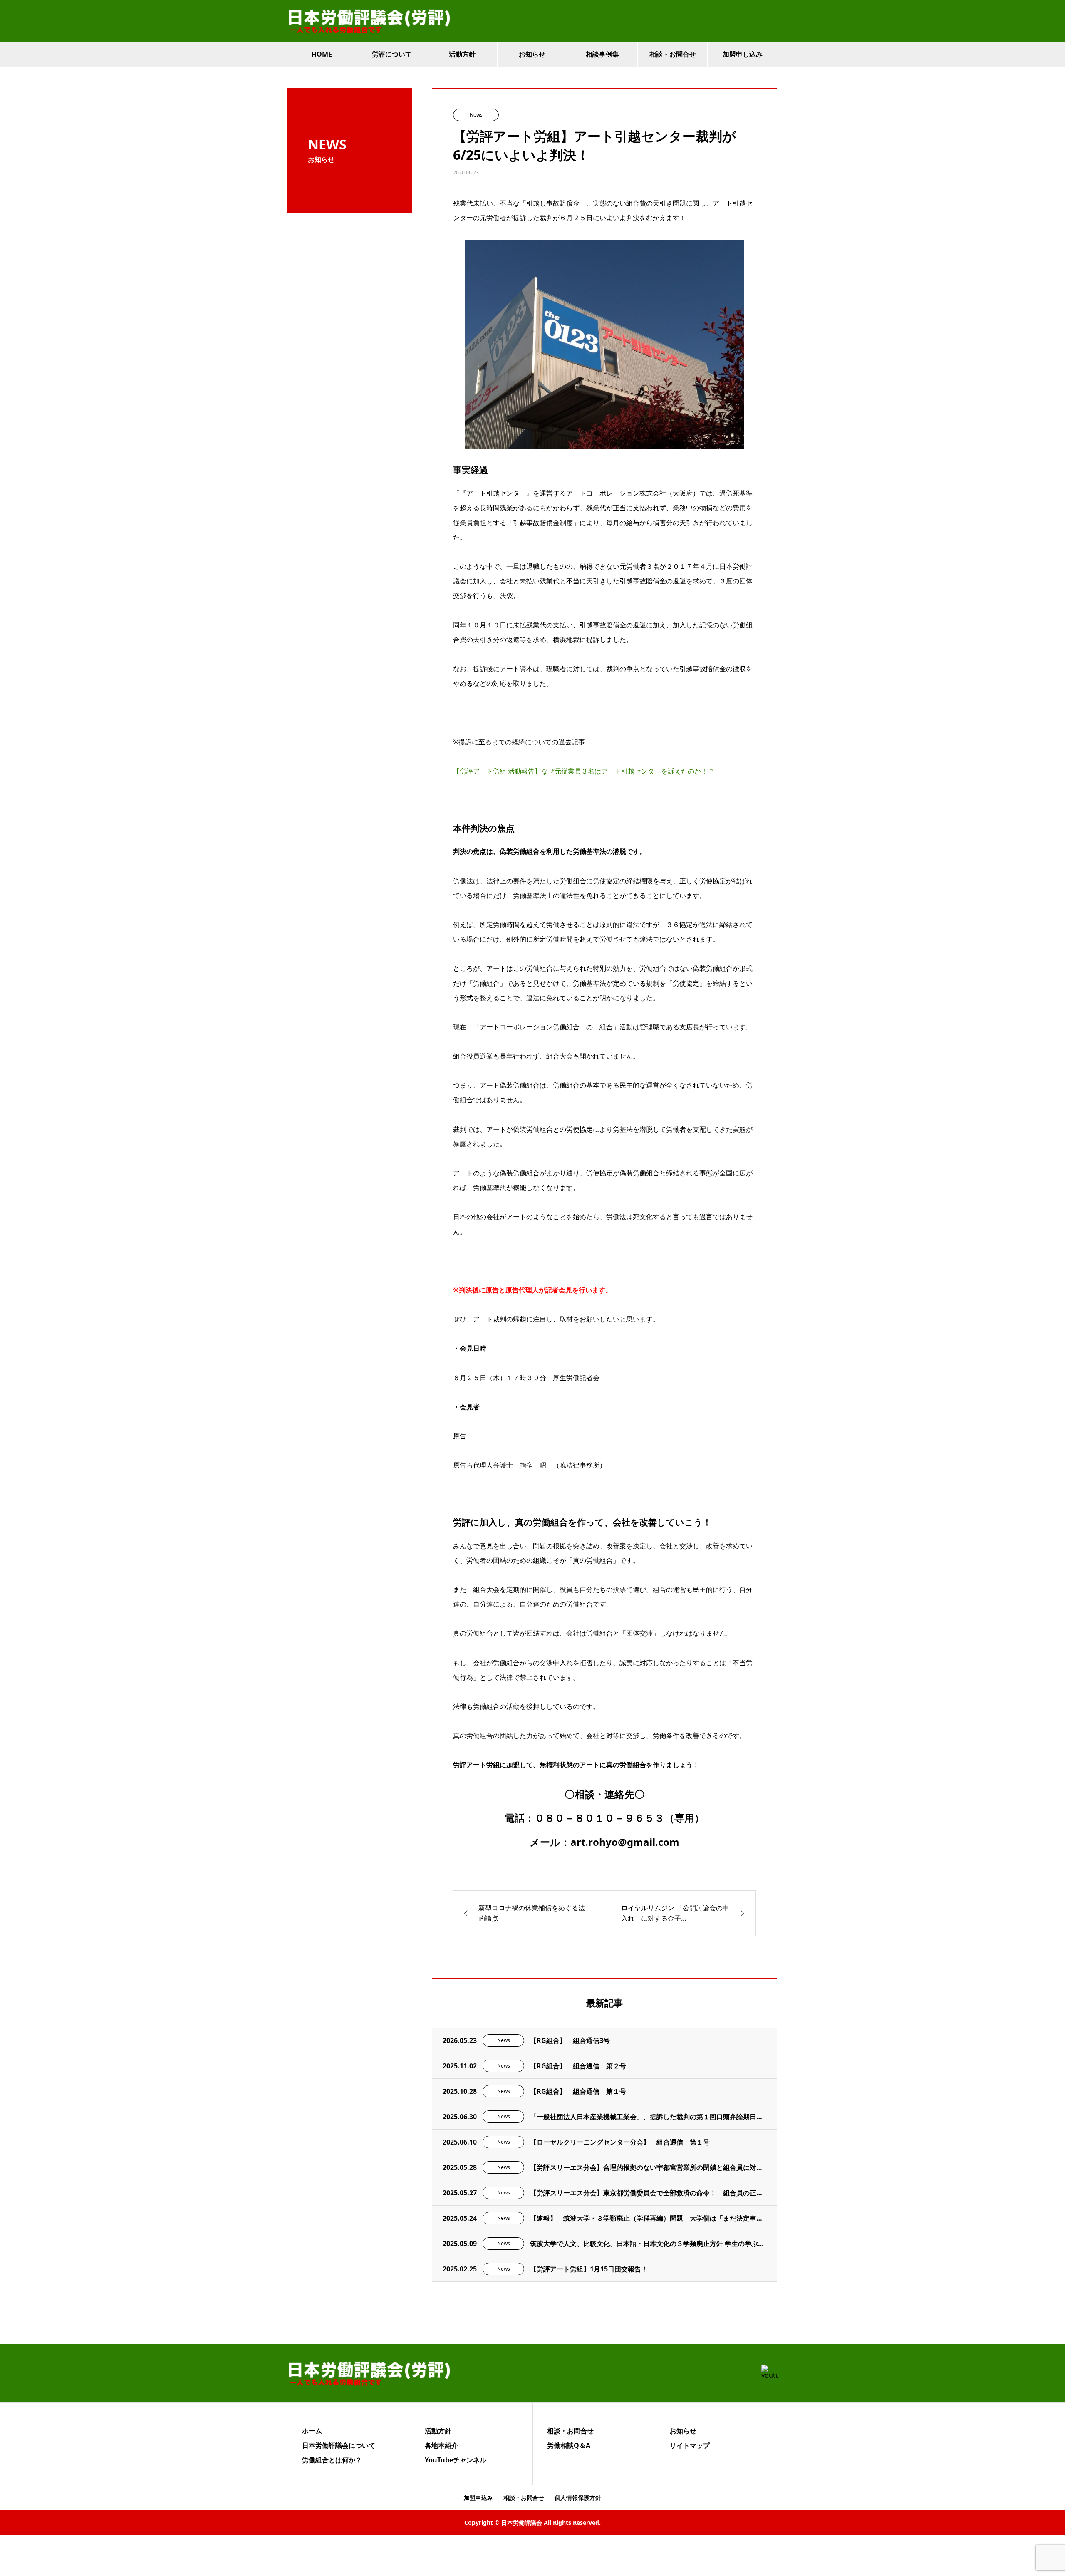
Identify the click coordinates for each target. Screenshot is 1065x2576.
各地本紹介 (441, 2445)
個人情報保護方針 (578, 2498)
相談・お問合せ (673, 54)
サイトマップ (690, 2445)
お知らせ (532, 54)
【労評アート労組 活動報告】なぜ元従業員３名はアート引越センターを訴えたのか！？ (584, 771)
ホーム (312, 2431)
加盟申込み (478, 2498)
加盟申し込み (743, 54)
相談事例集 (602, 54)
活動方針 (462, 54)
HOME (322, 54)
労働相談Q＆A (569, 2445)
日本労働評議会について (339, 2445)
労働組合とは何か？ (332, 2460)
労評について (392, 54)
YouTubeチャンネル (456, 2460)
